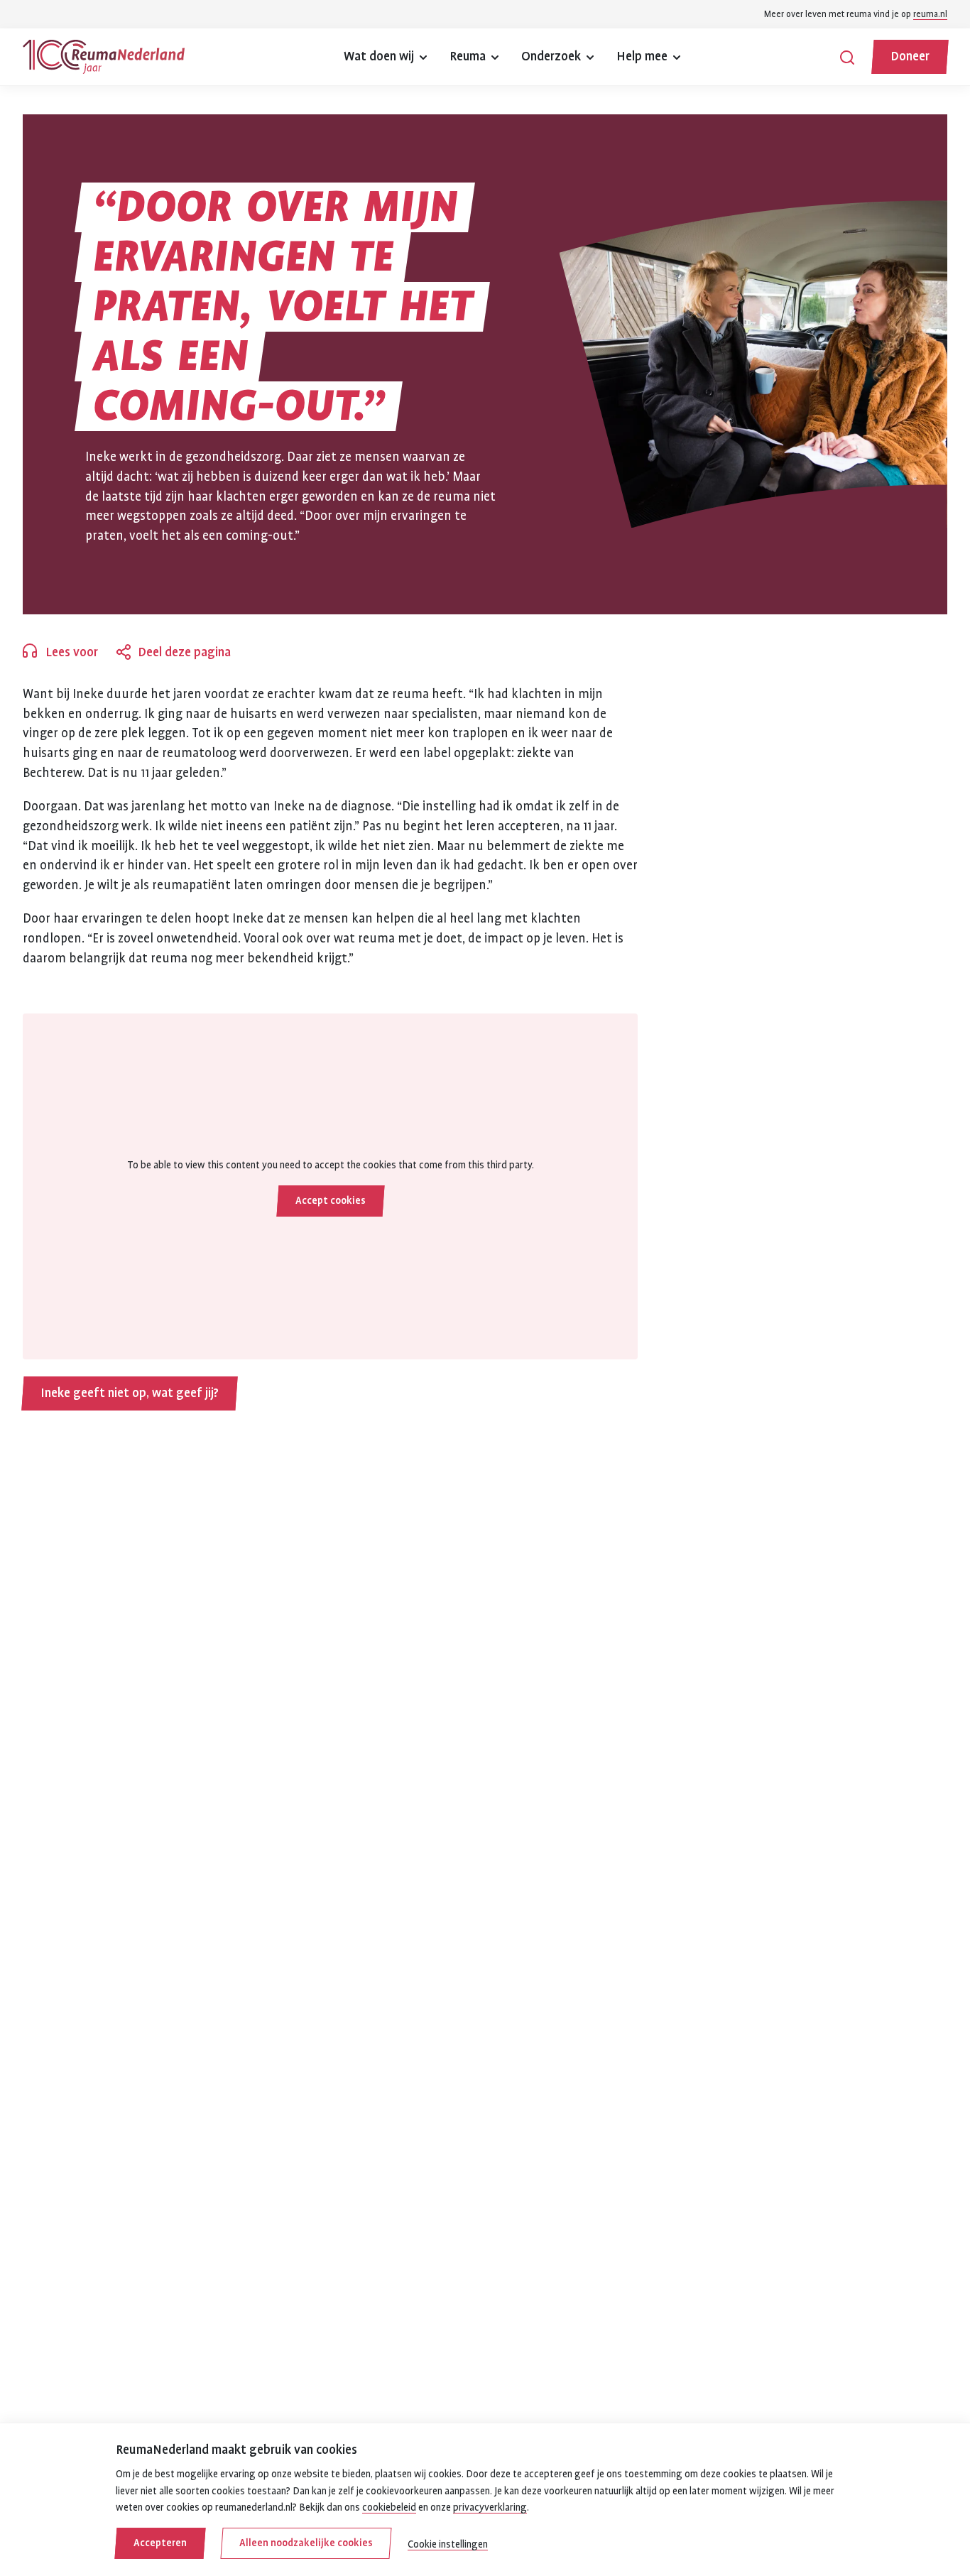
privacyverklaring (490, 2507)
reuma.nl (930, 14)
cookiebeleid (389, 2507)
